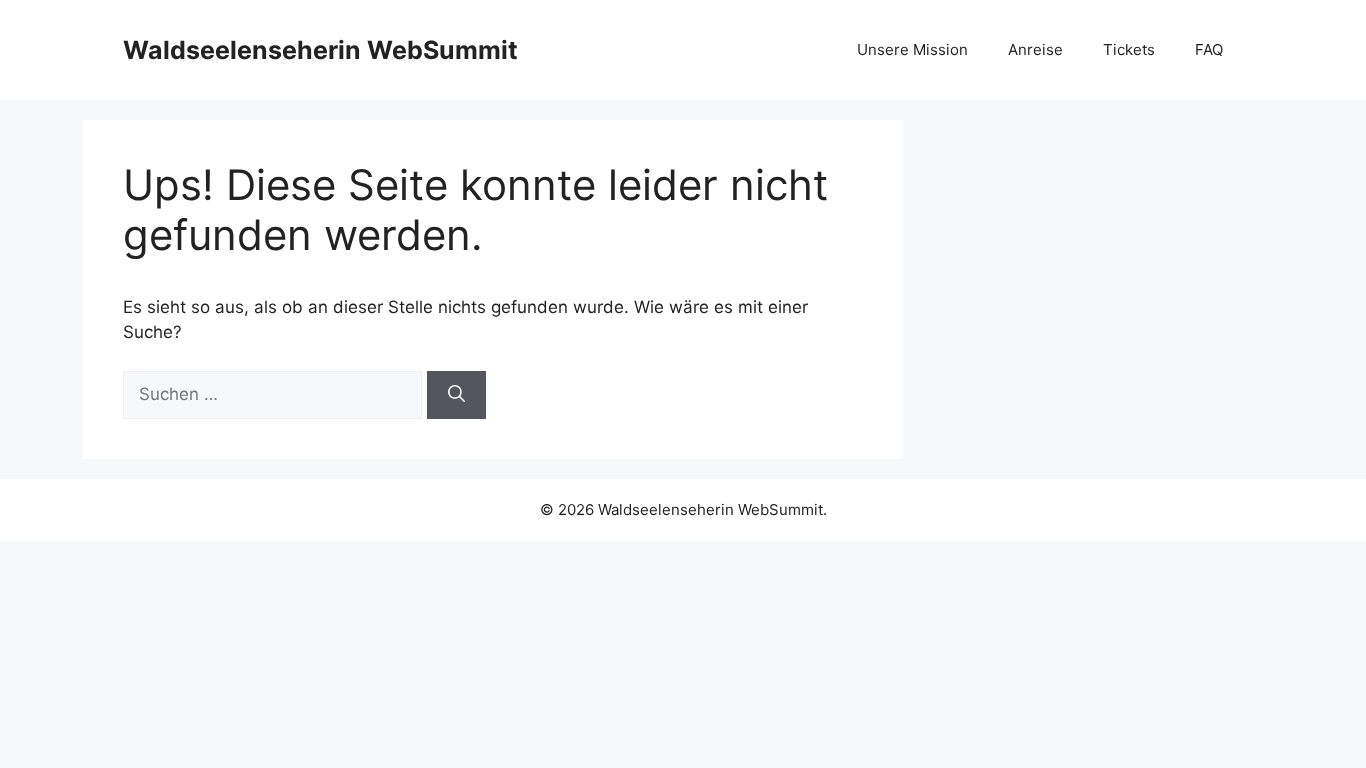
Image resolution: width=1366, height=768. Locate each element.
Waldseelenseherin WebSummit (320, 50)
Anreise (1035, 49)
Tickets (1129, 49)
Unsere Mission (912, 49)
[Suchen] (456, 395)
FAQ (1209, 49)
